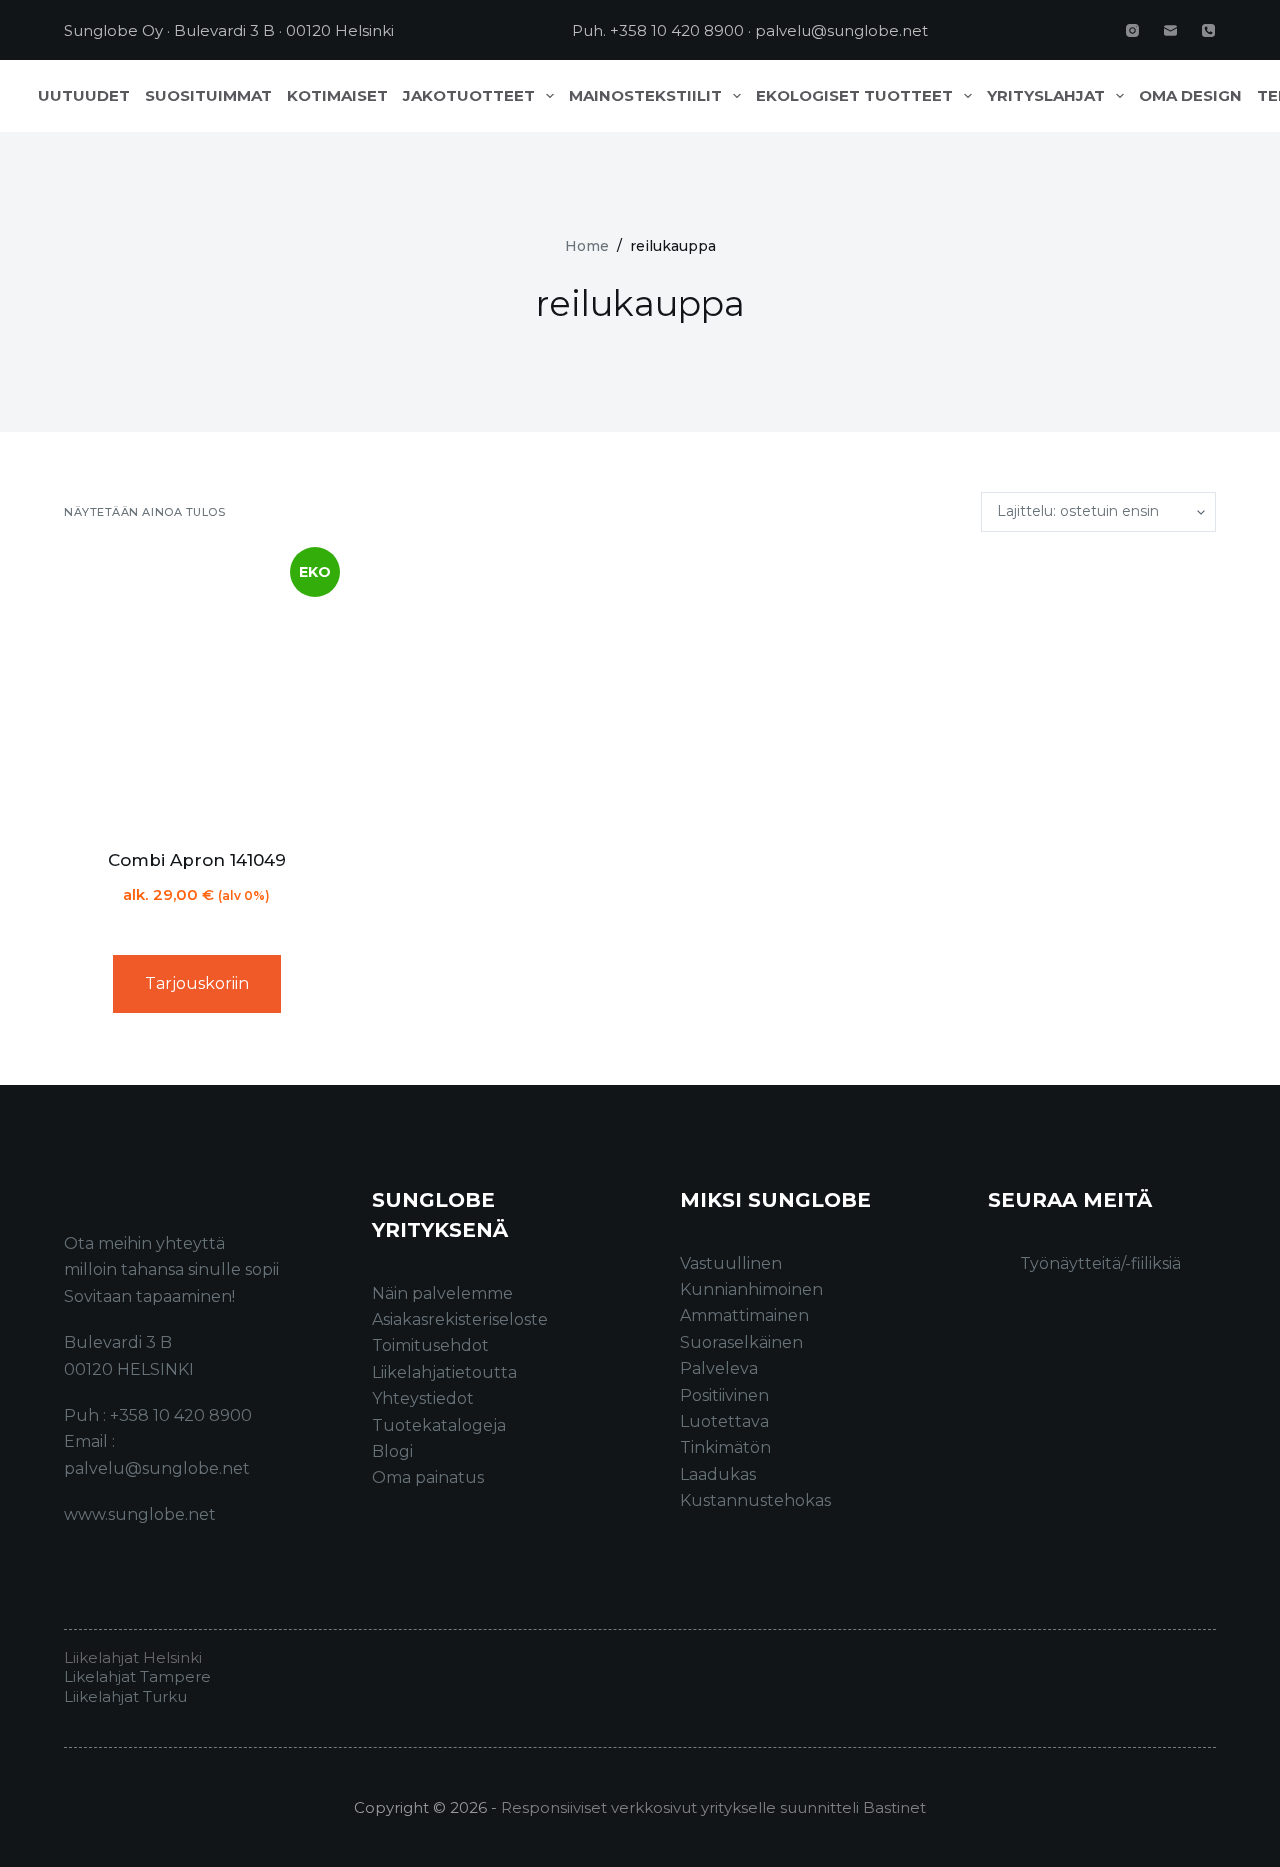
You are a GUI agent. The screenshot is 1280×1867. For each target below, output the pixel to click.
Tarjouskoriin (197, 983)
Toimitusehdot (430, 1345)
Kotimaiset (337, 96)
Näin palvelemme (442, 1293)
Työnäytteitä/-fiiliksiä (1100, 1263)
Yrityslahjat (1046, 96)
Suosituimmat (208, 96)
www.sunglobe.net (140, 1514)
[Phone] (1208, 30)
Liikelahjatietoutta (444, 1372)
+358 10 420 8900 (677, 30)
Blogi (392, 1451)
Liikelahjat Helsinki (133, 1657)
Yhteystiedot (423, 1398)
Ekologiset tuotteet (854, 96)
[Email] (1170, 30)
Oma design (1190, 96)
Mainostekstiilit (645, 96)
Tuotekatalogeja (439, 1425)
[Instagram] (1132, 30)
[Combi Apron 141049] (197, 690)
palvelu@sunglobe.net (841, 30)
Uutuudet (84, 96)
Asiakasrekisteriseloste (460, 1319)
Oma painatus (428, 1477)
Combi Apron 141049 (197, 860)
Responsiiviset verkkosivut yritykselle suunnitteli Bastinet (713, 1807)
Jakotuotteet (469, 96)
